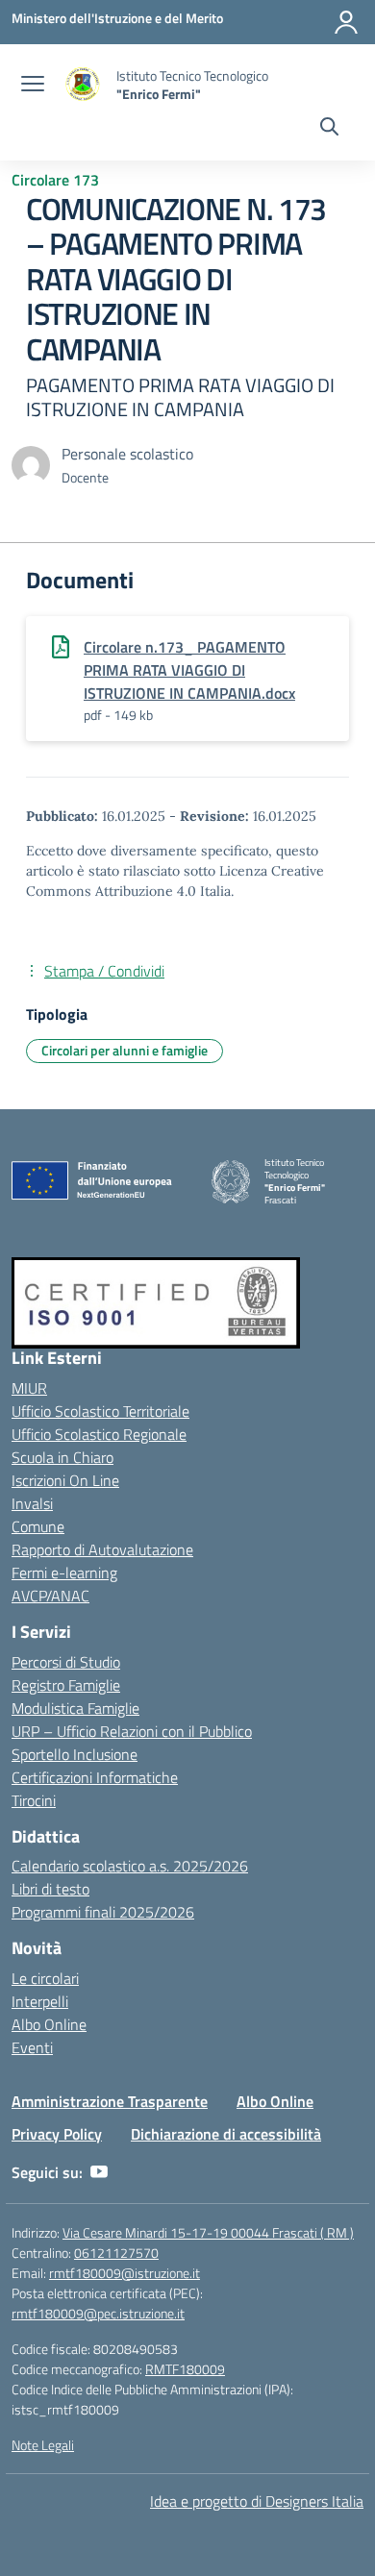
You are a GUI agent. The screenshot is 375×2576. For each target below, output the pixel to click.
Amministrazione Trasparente (110, 2101)
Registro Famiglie (66, 1685)
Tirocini (34, 1800)
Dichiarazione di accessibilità (226, 2134)
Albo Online (49, 2024)
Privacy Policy (57, 2134)
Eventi (32, 2047)
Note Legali (43, 2445)
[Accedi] (346, 22)
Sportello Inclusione (75, 1754)
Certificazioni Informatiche (95, 1777)
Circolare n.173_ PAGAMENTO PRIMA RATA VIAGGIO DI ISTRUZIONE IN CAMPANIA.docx (189, 670)
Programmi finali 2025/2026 (103, 1912)
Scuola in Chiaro (62, 1457)
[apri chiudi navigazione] (33, 86)
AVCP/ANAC (50, 1596)
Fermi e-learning (64, 1573)
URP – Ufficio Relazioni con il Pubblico (132, 1731)
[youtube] (99, 2172)
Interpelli (40, 2001)
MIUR (29, 1388)
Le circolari (45, 1978)
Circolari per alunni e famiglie (125, 1050)
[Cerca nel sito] (329, 129)
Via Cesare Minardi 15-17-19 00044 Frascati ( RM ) (208, 2232)
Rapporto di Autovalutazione (102, 1549)
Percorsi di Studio (66, 1662)
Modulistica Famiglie (75, 1708)
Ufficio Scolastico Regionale (99, 1434)
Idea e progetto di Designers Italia (257, 2501)
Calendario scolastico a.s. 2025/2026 (130, 1866)
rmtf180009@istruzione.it (125, 2273)
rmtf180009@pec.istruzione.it (98, 2313)
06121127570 (116, 2253)
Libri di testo (50, 1889)
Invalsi (32, 1503)
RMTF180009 (185, 2369)
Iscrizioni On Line (65, 1480)
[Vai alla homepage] (83, 85)
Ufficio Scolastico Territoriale (100, 1411)
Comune (38, 1526)
